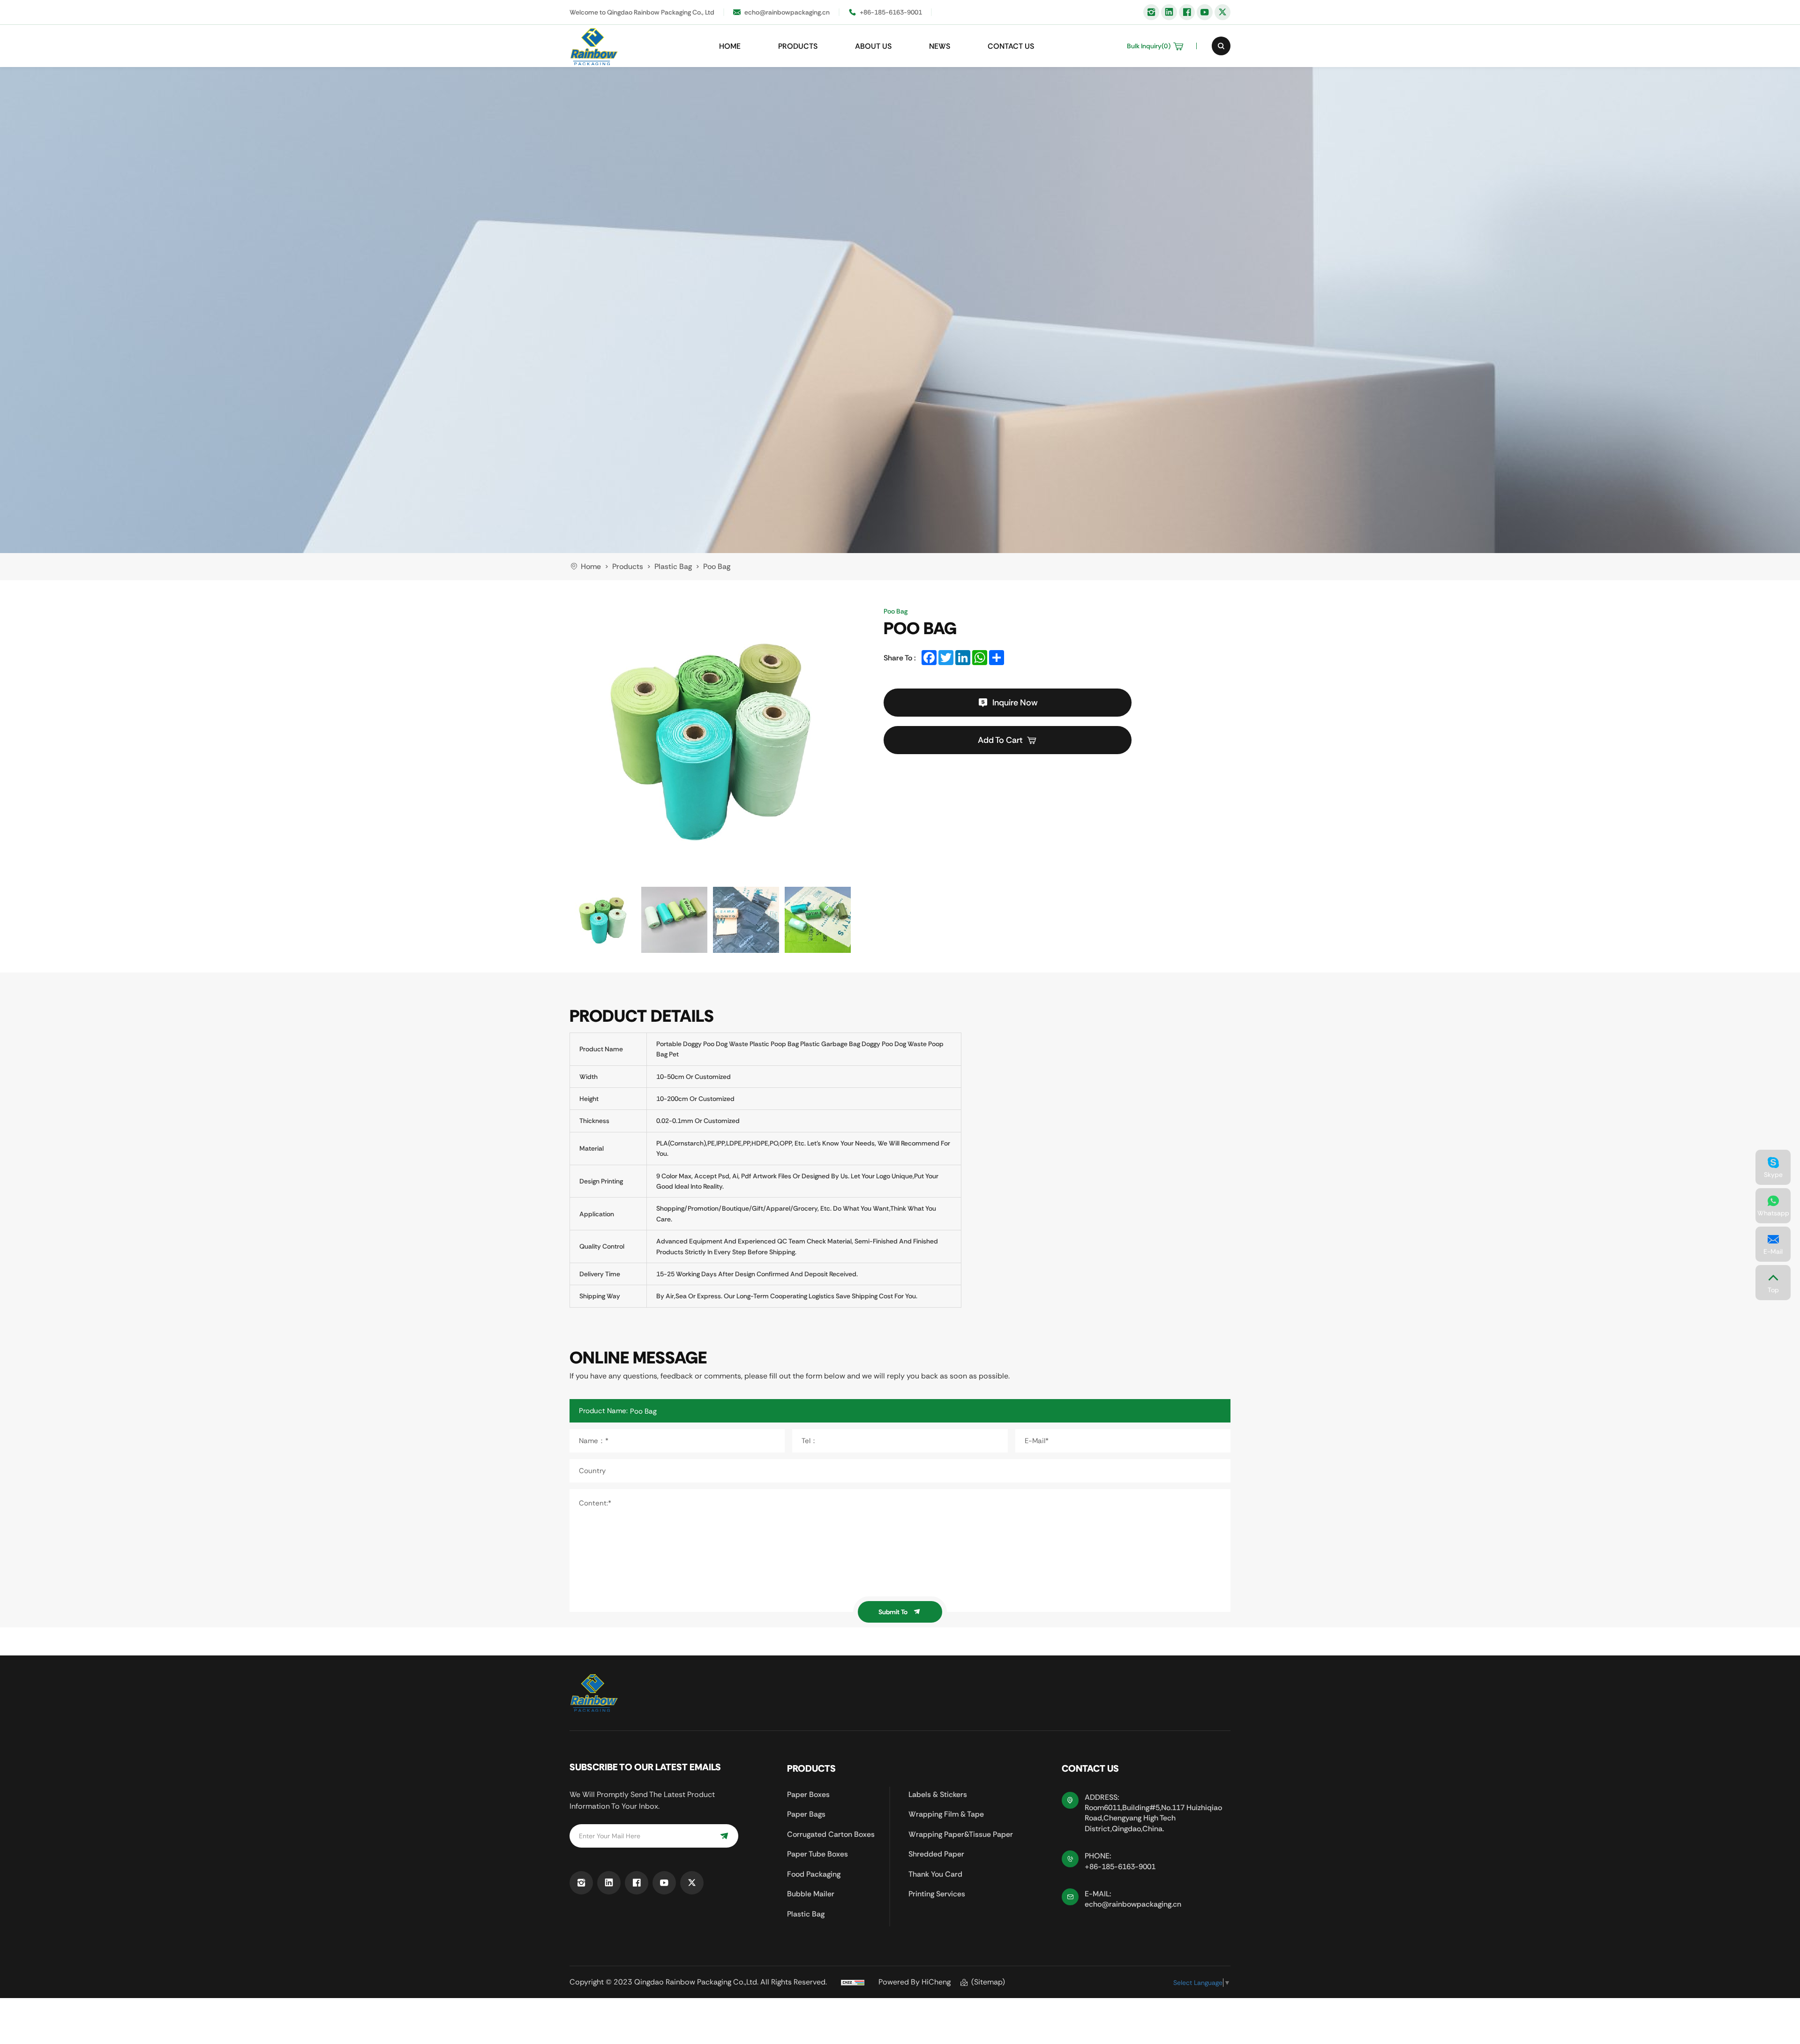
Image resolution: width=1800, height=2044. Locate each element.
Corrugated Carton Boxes (831, 1834)
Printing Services (937, 1894)
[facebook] (1187, 12)
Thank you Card (935, 1874)
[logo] (594, 46)
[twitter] (1222, 12)
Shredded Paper (936, 1854)
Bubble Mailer (811, 1894)
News (940, 46)
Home (730, 46)
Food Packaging (814, 1874)
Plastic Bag (806, 1914)
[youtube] (1205, 12)
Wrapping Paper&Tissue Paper (961, 1834)
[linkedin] (1169, 12)
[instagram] (1151, 12)
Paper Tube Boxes (817, 1854)
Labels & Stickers (938, 1794)
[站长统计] (853, 1982)
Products (798, 46)
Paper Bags (806, 1814)
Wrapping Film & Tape (946, 1814)
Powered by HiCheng (915, 1982)
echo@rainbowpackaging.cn (787, 12)
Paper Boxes (808, 1794)
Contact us (1011, 46)
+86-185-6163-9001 (891, 12)
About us (873, 46)
